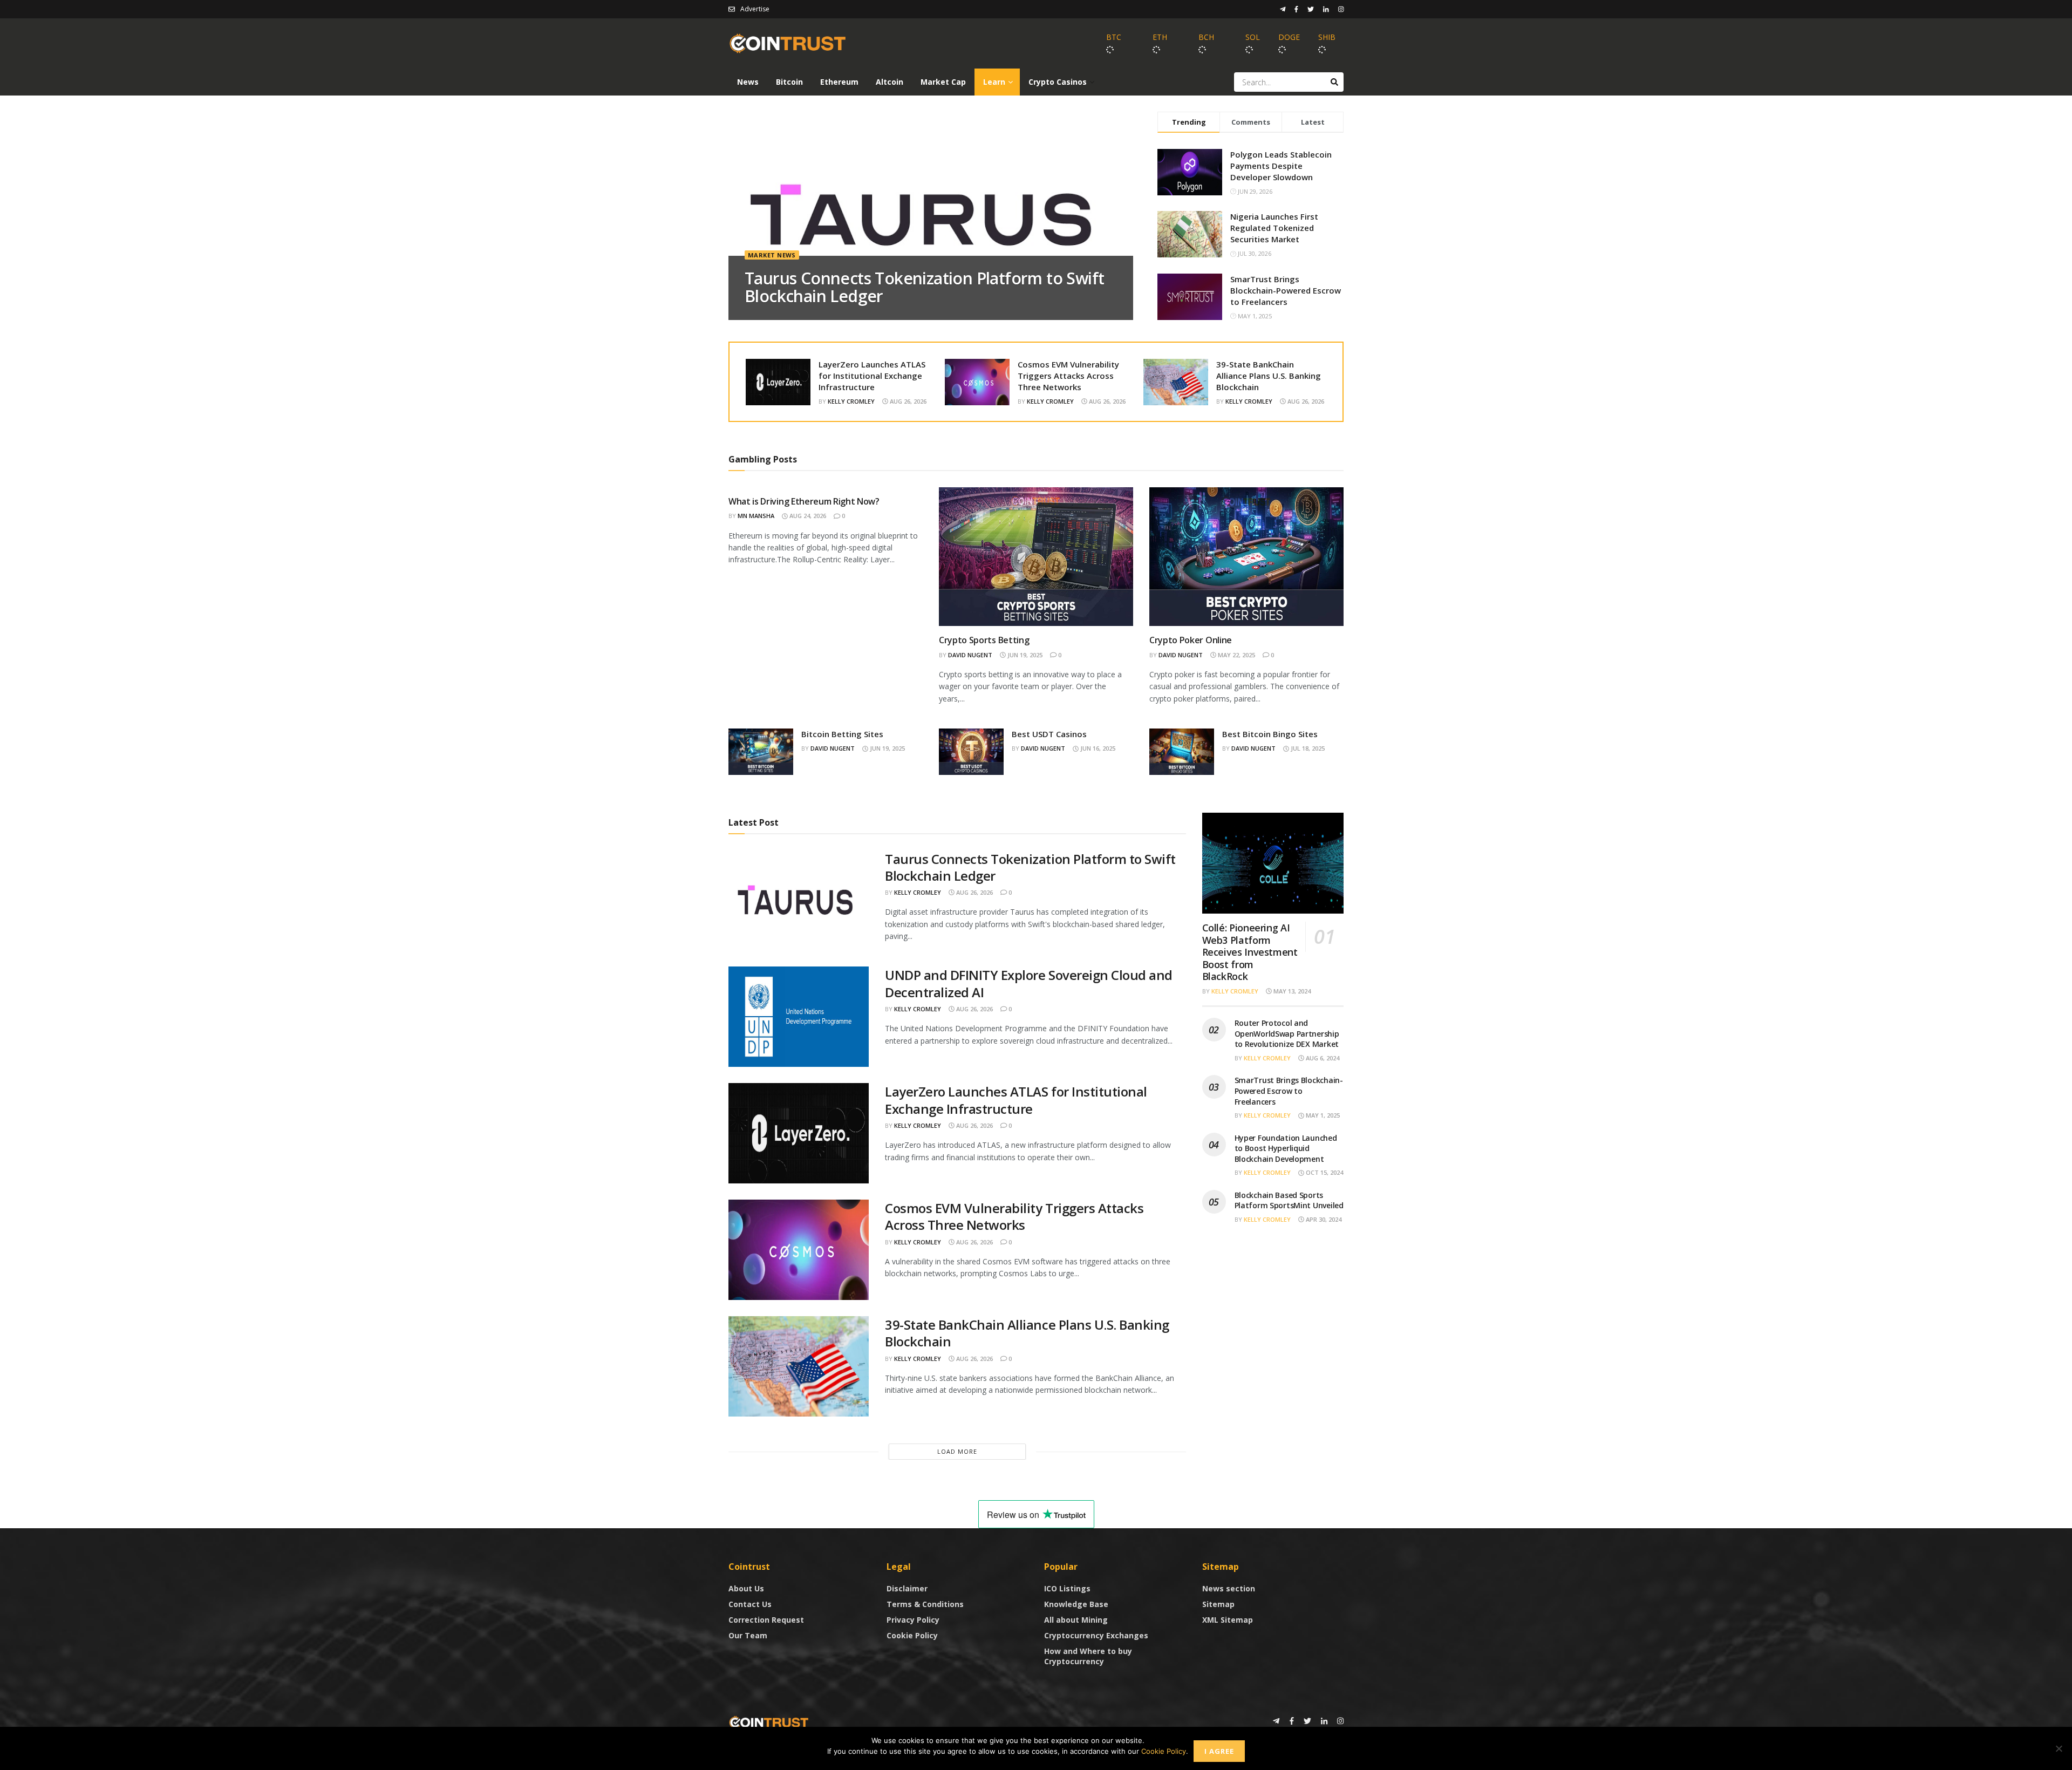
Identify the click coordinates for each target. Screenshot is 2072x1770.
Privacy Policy (913, 1620)
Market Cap (943, 82)
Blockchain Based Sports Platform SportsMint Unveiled (1289, 1200)
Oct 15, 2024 (1324, 1172)
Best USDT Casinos (1049, 734)
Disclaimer (907, 1588)
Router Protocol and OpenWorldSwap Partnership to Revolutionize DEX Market (1287, 1033)
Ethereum (839, 82)
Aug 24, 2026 (807, 516)
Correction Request (766, 1620)
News (748, 82)
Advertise (755, 9)
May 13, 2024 (1291, 991)
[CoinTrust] (769, 1722)
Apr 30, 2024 (1323, 1219)
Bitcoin (789, 82)
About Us (746, 1588)
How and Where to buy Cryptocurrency (1088, 1656)
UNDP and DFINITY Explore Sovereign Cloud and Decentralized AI (1029, 983)
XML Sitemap (1228, 1620)
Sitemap (1218, 1604)
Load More (957, 1451)
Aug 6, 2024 (1322, 1058)
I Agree (1219, 1751)
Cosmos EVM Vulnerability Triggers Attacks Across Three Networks (1068, 376)
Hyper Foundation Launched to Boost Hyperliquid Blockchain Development (1286, 1148)
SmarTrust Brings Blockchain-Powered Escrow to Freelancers (1286, 290)
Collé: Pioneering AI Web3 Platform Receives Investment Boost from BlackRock (1250, 952)
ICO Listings (1067, 1588)
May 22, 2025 (1236, 655)
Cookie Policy (912, 1635)
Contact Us (750, 1604)
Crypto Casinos (1058, 82)
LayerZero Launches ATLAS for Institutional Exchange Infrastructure (872, 376)
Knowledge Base (1076, 1604)
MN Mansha (756, 516)
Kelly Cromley (851, 401)
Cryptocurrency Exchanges (1096, 1635)
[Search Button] (1334, 82)
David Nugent (970, 655)
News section (1229, 1588)
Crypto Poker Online (1191, 640)
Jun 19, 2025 (1024, 655)
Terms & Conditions (925, 1604)
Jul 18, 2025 (1307, 748)
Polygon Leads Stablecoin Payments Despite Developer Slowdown (1281, 166)
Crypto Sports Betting (984, 640)
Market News (772, 255)
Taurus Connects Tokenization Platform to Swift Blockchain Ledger (924, 287)
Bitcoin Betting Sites (842, 734)
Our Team (748, 1635)
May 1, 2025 (1322, 1115)
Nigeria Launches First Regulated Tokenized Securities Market (1274, 228)
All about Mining (1076, 1620)
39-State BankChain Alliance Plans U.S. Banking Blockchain (1269, 376)
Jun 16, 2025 (1097, 748)
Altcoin (890, 82)
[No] (2059, 1748)
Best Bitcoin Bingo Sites (1270, 734)
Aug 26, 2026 (907, 401)
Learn (994, 82)
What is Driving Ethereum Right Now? (804, 501)
